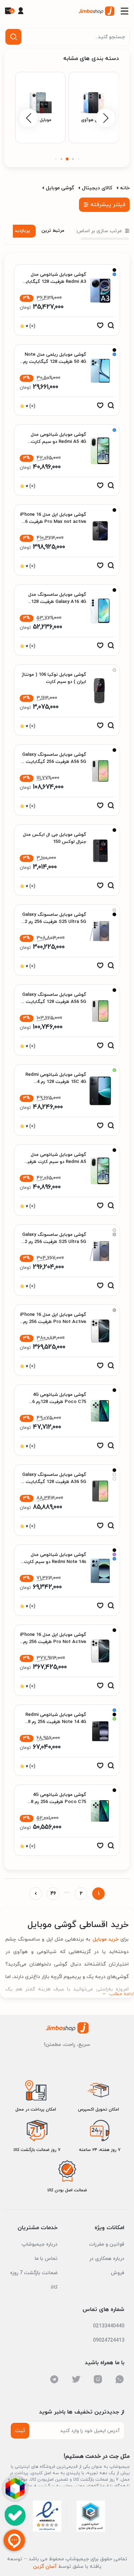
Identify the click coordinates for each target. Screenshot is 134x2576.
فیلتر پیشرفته (108, 205)
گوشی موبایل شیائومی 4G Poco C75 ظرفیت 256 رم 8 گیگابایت (58, 1802)
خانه (125, 188)
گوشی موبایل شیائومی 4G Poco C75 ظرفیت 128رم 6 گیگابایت (59, 1402)
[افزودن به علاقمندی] (100, 327)
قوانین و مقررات (107, 2244)
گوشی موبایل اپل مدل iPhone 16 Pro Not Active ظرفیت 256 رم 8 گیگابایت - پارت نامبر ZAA (53, 1642)
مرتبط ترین (53, 231)
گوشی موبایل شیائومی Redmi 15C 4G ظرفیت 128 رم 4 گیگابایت (56, 1082)
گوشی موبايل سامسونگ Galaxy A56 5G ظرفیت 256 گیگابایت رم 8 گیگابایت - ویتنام (53, 762)
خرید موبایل (104, 1939)
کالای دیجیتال (97, 188)
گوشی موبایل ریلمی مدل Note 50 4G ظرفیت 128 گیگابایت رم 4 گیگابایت (55, 362)
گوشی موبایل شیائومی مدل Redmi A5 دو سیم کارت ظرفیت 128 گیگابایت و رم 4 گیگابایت (54, 1162)
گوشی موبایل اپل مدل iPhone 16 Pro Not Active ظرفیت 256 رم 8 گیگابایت (53, 1322)
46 (53, 1894)
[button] (78, 159)
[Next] (36, 1894)
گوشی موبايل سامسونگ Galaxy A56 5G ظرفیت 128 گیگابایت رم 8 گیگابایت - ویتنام (53, 1002)
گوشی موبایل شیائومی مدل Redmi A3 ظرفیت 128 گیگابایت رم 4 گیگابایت (53, 282)
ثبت (20, 2431)
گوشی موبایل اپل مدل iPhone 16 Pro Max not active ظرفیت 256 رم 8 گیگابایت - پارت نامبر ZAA (53, 522)
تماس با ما (46, 2259)
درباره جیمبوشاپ (39, 2244)
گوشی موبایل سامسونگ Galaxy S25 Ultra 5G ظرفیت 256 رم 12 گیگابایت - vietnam (54, 1242)
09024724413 (109, 2340)
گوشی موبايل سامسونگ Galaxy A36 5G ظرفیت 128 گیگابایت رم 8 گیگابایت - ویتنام (53, 1482)
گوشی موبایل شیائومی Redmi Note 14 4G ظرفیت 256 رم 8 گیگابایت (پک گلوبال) (56, 1722)
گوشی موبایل (60, 188)
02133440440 (109, 2326)
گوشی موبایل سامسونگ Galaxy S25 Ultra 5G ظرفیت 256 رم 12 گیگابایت (54, 922)
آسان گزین (45, 2567)
